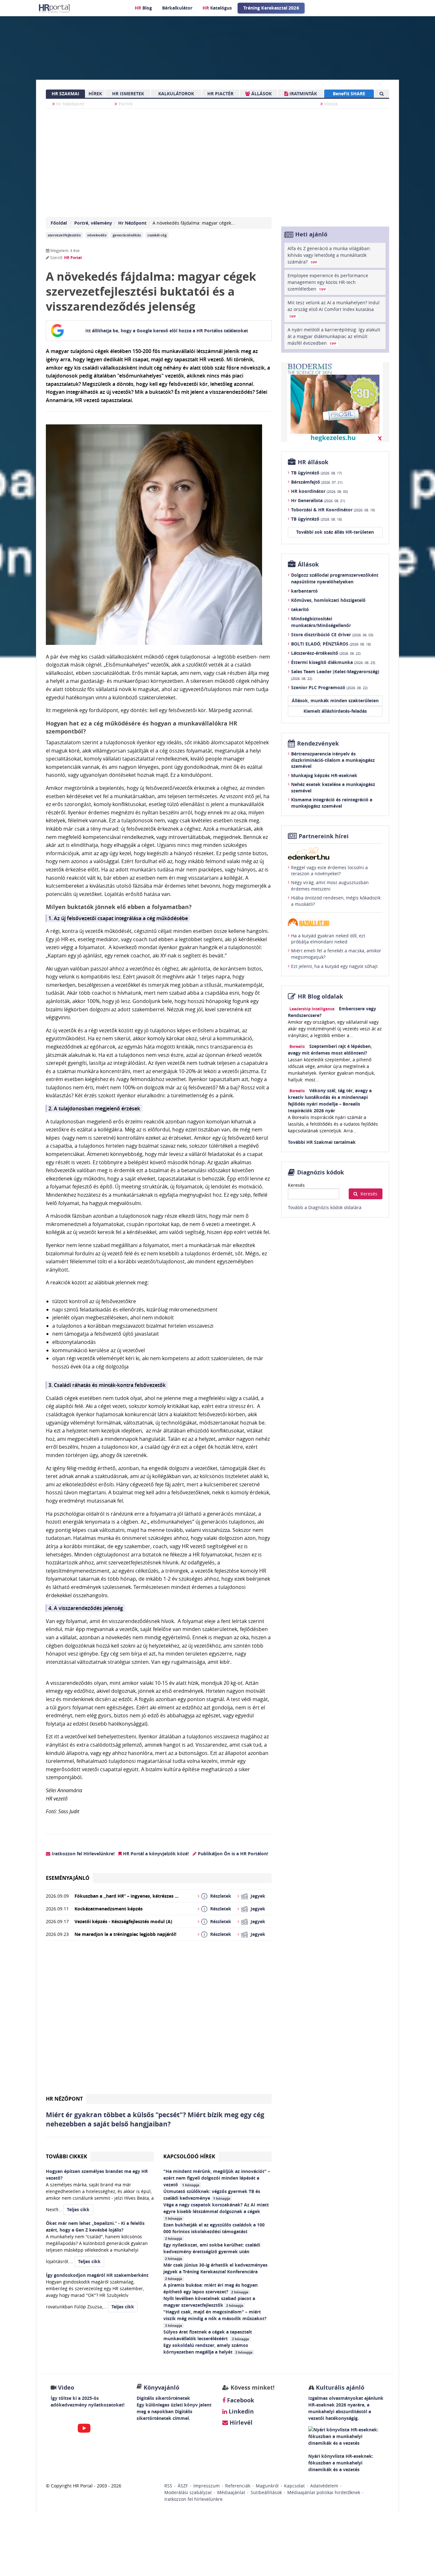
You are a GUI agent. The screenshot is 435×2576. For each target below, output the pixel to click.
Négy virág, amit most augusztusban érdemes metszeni (330, 886)
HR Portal (73, 258)
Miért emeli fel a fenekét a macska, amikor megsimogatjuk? (336, 954)
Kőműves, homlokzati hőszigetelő (328, 600)
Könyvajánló (161, 2388)
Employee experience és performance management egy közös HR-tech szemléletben (328, 282)
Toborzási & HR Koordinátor (333, 510)
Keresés (296, 1185)
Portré (125, 104)
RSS (168, 2486)
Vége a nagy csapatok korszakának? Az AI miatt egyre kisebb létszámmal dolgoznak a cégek (216, 2211)
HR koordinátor (319, 491)
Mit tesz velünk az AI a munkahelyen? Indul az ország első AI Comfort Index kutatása (334, 309)
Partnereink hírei (324, 836)
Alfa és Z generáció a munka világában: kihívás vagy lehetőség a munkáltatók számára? (329, 255)
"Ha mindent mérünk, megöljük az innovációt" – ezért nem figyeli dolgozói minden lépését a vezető (217, 2178)
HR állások (313, 462)
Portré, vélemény (93, 223)
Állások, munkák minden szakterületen (335, 700)
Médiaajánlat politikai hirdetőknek (324, 2492)
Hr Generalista (318, 500)
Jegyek (258, 1896)
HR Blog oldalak (320, 996)
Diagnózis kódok (321, 1172)
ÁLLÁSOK (261, 94)
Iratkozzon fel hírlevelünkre (193, 2499)
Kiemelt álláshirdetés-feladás (335, 711)
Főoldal (59, 223)
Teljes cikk (78, 2209)
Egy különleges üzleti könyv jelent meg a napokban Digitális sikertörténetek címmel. (174, 2411)
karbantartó (304, 591)
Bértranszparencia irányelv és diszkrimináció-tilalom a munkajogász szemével (333, 760)
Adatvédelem (324, 2486)
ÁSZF (183, 2486)
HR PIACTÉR (220, 94)
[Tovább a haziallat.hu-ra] (335, 922)
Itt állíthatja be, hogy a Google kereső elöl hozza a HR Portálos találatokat (167, 331)
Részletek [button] (221, 1896)
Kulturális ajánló (339, 2388)
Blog (143, 8)
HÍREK (95, 94)
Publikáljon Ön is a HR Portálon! (232, 1854)
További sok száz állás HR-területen (335, 532)
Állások (308, 564)
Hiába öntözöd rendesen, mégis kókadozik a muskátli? (336, 901)
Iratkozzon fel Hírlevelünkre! (82, 1854)
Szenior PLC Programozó (329, 687)
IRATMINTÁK (303, 94)
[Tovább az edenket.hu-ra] (335, 853)
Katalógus (217, 8)
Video (66, 2388)
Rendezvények (318, 743)
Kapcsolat (294, 2486)
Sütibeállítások (266, 2492)
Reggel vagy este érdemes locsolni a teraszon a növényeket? (329, 871)
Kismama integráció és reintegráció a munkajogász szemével (332, 803)
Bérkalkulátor (177, 8)
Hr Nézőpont (70, 104)
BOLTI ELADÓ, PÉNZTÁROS (331, 644)
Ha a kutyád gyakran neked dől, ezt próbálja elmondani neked (328, 939)
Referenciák (238, 2486)
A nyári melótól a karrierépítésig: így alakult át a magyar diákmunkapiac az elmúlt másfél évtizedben (334, 336)
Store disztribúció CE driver (332, 635)
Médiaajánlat (231, 2492)
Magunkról (267, 2486)
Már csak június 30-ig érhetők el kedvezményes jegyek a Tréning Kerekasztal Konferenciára (215, 2271)
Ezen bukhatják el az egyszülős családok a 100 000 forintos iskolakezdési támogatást (214, 2231)
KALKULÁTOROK (176, 94)
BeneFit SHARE (349, 94)
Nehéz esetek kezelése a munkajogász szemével (333, 787)
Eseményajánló (68, 1878)
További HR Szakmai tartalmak (322, 1142)
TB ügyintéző (316, 473)
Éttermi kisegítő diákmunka (333, 662)
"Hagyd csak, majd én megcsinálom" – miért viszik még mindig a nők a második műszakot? (216, 2318)
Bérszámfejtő (317, 482)
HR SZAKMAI (65, 94)
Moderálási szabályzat (188, 2492)
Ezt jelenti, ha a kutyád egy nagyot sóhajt (334, 966)
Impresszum (207, 2486)
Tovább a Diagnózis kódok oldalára (325, 1207)
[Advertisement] (159, 2020)
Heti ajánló (311, 234)
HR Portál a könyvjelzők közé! (155, 1854)
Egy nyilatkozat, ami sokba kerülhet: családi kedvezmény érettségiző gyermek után (212, 2251)
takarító (300, 609)
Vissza (330, 104)
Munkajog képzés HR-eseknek (324, 775)
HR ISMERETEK (128, 94)
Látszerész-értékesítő (326, 653)
